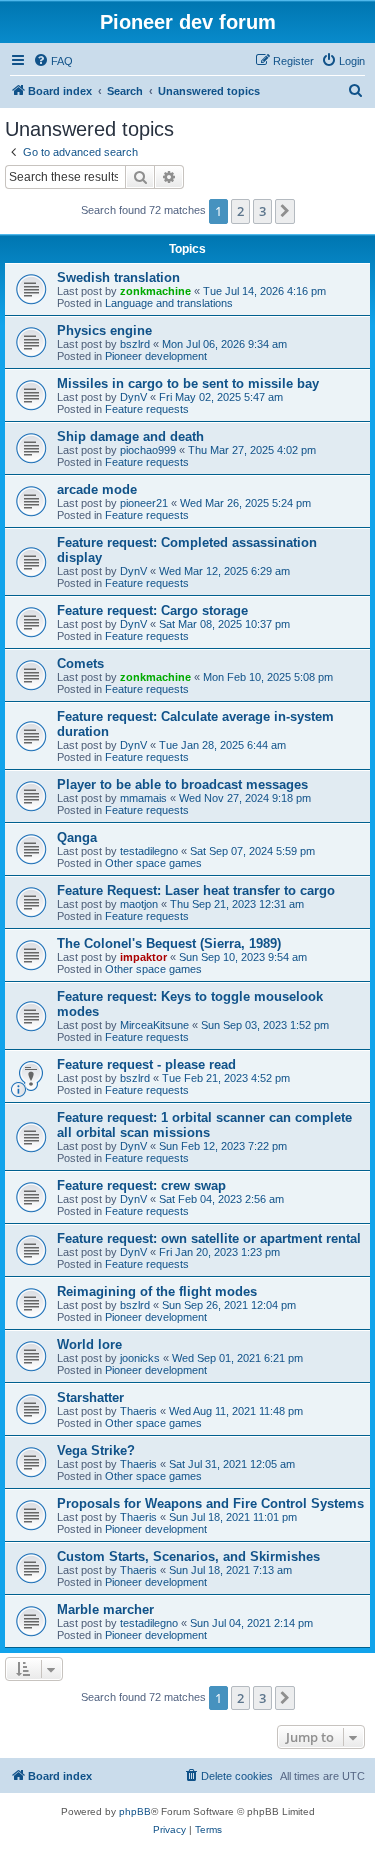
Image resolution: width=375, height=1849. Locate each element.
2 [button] (240, 211)
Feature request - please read (146, 1064)
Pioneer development (156, 356)
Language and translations (169, 303)
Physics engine (104, 330)
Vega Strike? (96, 1450)
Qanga (77, 837)
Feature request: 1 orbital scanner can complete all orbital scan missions (204, 1125)
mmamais (143, 798)
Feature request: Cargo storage (152, 610)
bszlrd (135, 344)
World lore (89, 1344)
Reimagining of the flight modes (157, 1291)
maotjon (139, 904)
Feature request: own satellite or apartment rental (209, 1238)
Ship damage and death (130, 436)
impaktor (143, 957)
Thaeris (138, 1411)
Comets (80, 663)
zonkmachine (155, 291)
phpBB (135, 1811)
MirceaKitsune (154, 1025)
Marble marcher (105, 1609)
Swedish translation (118, 277)
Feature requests (147, 409)
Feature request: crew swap (141, 1185)
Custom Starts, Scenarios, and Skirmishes (188, 1556)
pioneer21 (144, 503)
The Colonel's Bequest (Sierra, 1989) (169, 943)
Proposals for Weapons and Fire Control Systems (210, 1503)
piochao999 (148, 450)
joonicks (140, 1358)
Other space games (153, 863)
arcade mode (97, 489)
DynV (133, 397)
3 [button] (262, 211)
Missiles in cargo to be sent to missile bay (188, 383)
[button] (285, 211)
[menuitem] (53, 61)
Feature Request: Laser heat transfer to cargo (196, 890)
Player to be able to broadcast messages (182, 784)
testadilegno (149, 851)
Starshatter (90, 1397)
